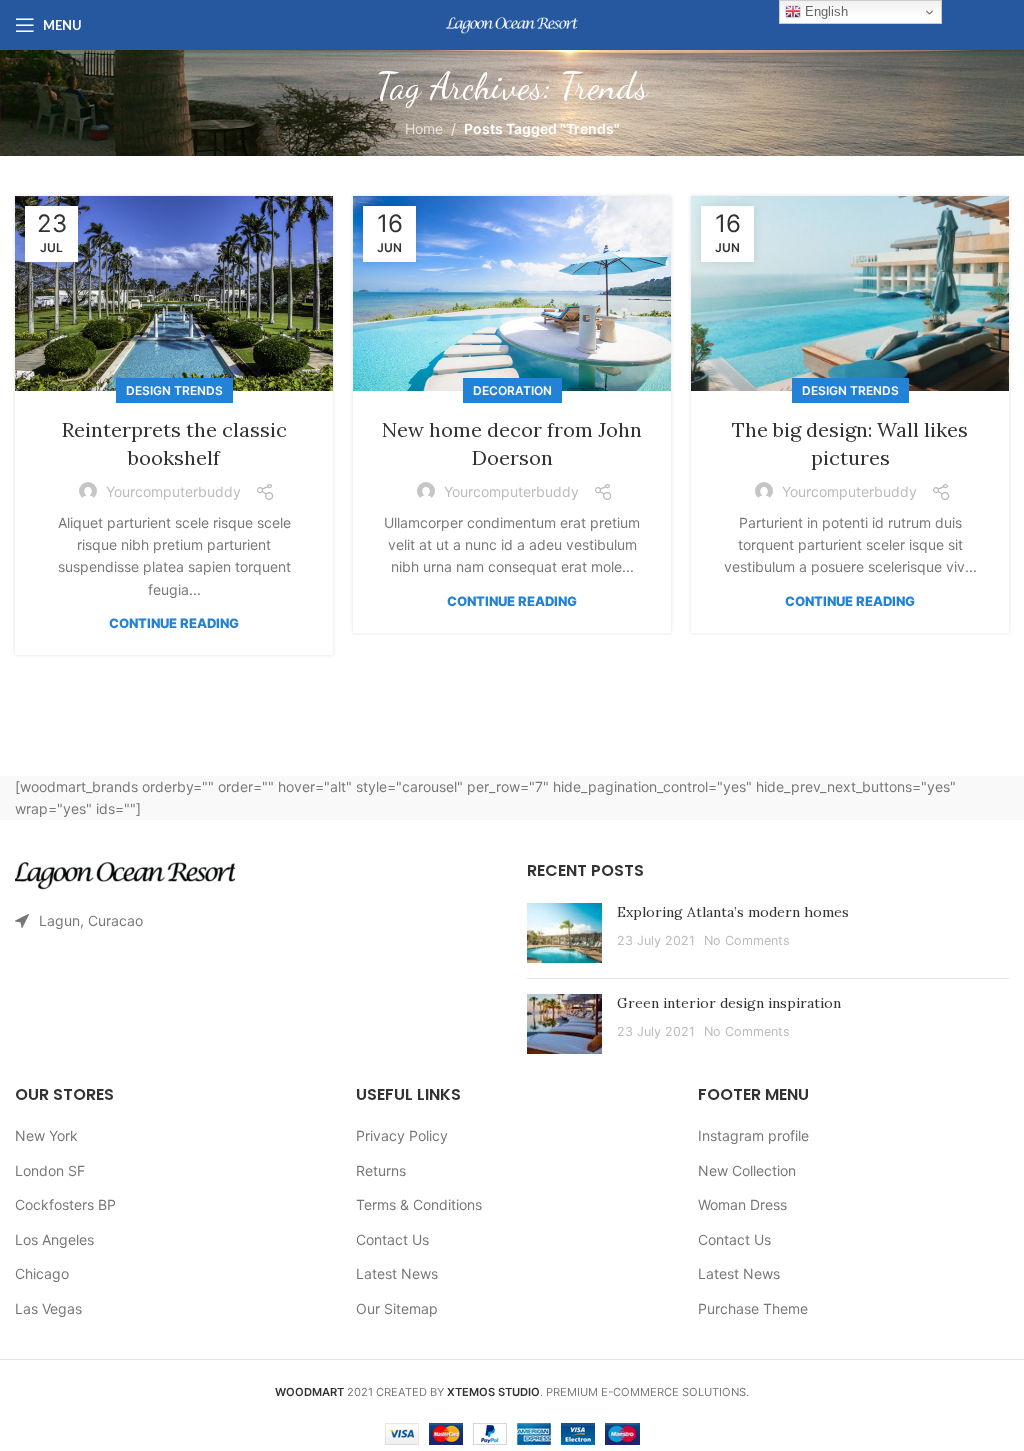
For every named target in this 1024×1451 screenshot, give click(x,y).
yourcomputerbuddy (173, 491)
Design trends (174, 390)
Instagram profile (753, 1135)
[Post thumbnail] (564, 933)
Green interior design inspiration (729, 1003)
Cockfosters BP (65, 1204)
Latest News (397, 1273)
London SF (50, 1170)
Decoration (512, 390)
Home (424, 128)
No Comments (747, 940)
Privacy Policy (402, 1135)
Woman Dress (742, 1204)
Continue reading (174, 623)
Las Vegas (48, 1308)
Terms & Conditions (419, 1204)
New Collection (747, 1170)
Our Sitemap (397, 1308)
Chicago (42, 1273)
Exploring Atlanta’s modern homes (733, 912)
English (824, 11)
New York (46, 1135)
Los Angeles (54, 1239)
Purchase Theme (753, 1308)
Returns (381, 1170)
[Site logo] (512, 23)
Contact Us (392, 1239)
